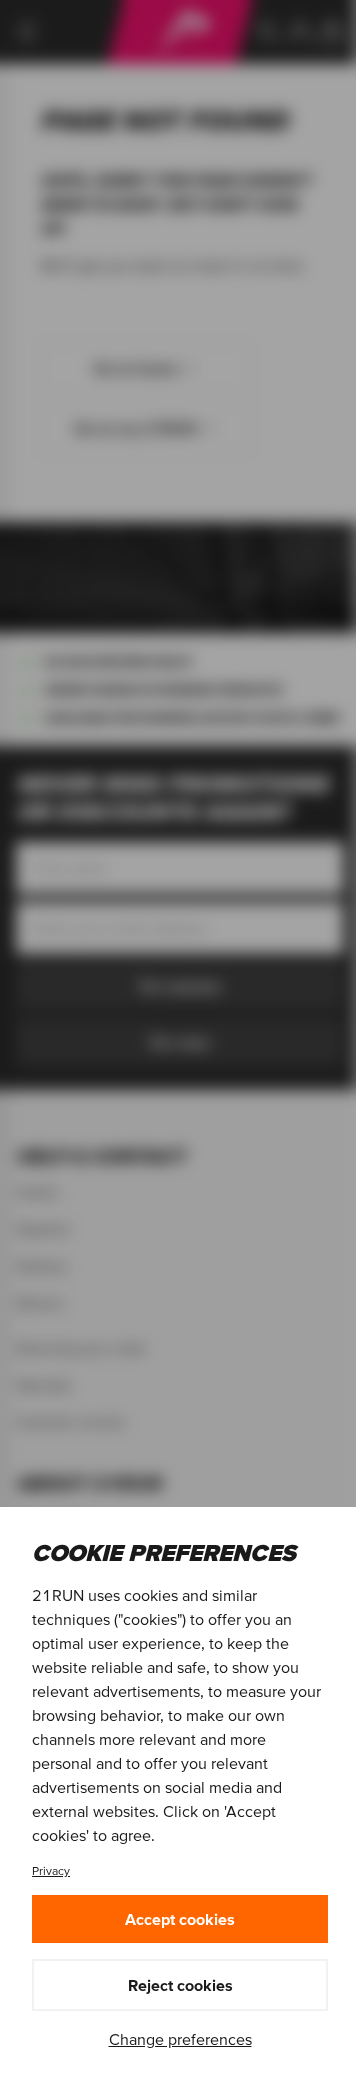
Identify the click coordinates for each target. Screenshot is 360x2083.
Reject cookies (180, 1985)
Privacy (51, 1870)
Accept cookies (180, 1919)
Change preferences (180, 2039)
